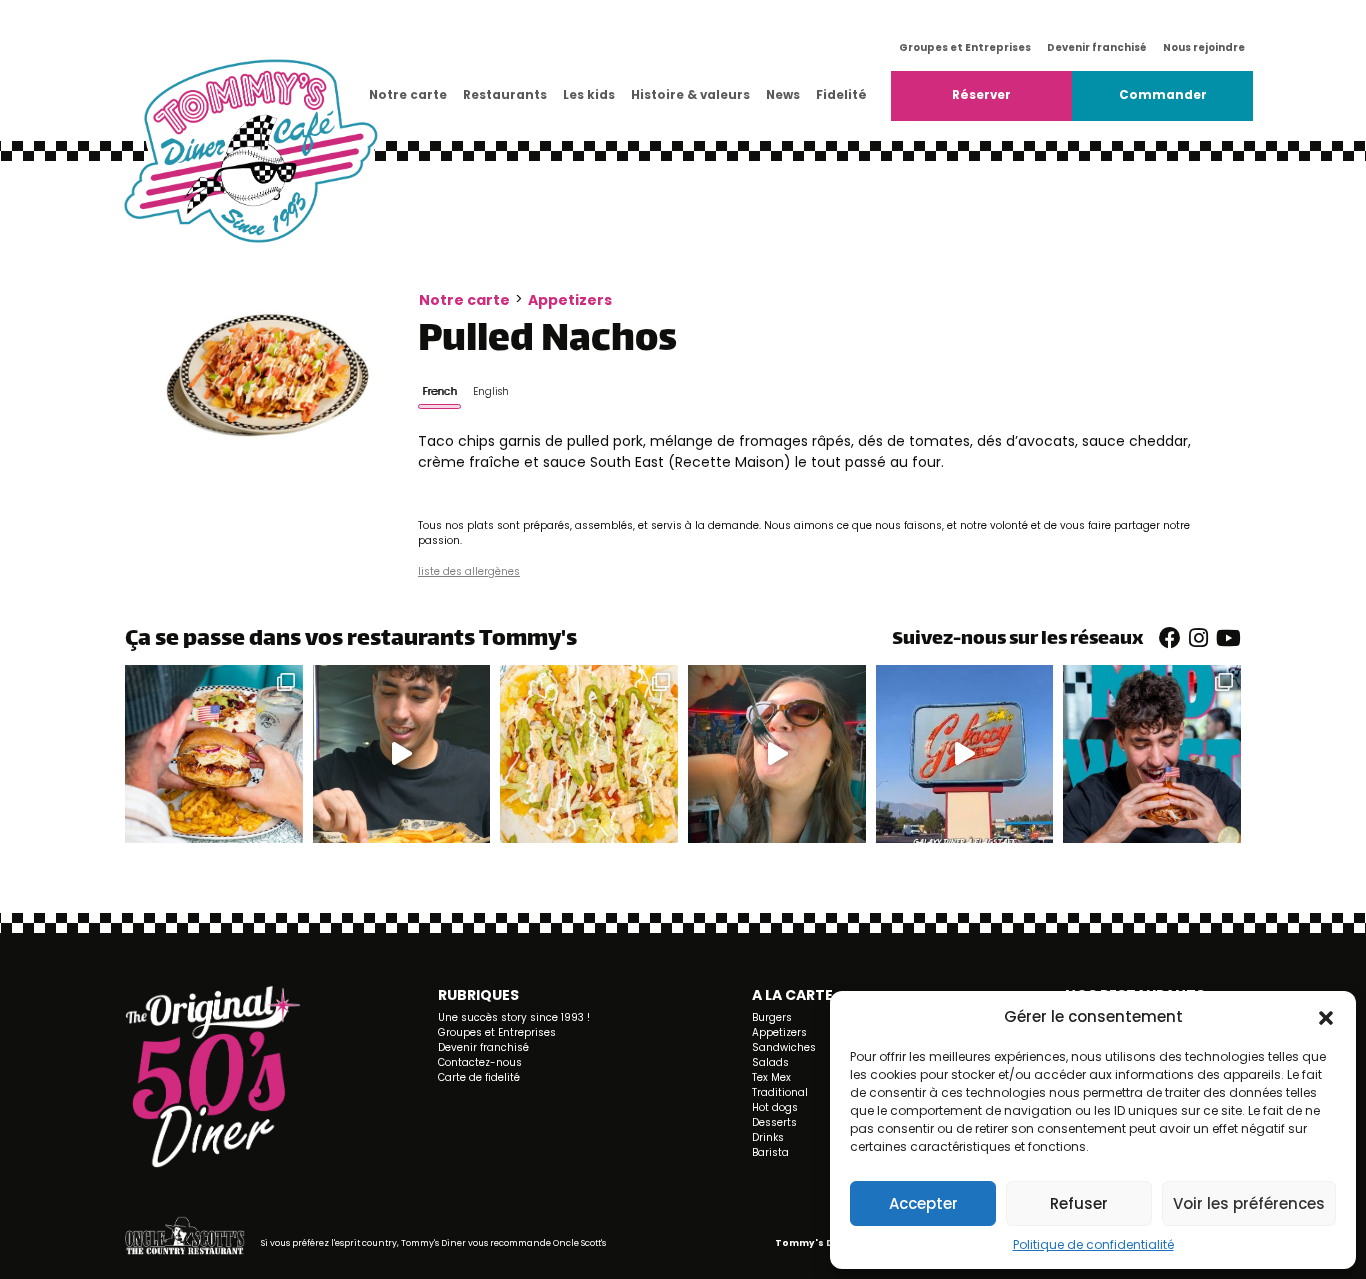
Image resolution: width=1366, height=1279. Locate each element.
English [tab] (491, 391)
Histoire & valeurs (690, 95)
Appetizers (570, 300)
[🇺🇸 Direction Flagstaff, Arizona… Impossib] (965, 754)
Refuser (1079, 1203)
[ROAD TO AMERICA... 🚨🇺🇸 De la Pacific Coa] (777, 754)
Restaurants (505, 95)
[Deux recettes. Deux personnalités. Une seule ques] (589, 754)
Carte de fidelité (479, 1077)
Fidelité (841, 95)
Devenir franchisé (1097, 47)
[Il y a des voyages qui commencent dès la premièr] (1152, 754)
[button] (1326, 1017)
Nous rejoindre (1204, 47)
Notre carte (408, 95)
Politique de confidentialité (1093, 1244)
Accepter (923, 1203)
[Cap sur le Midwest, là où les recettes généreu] (214, 754)
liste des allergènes (469, 571)
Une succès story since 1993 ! (514, 1017)
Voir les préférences (1249, 1203)
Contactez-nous (480, 1062)
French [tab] (439, 391)
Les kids (589, 95)
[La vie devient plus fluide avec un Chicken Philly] (402, 754)
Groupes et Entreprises (965, 47)
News (783, 95)
